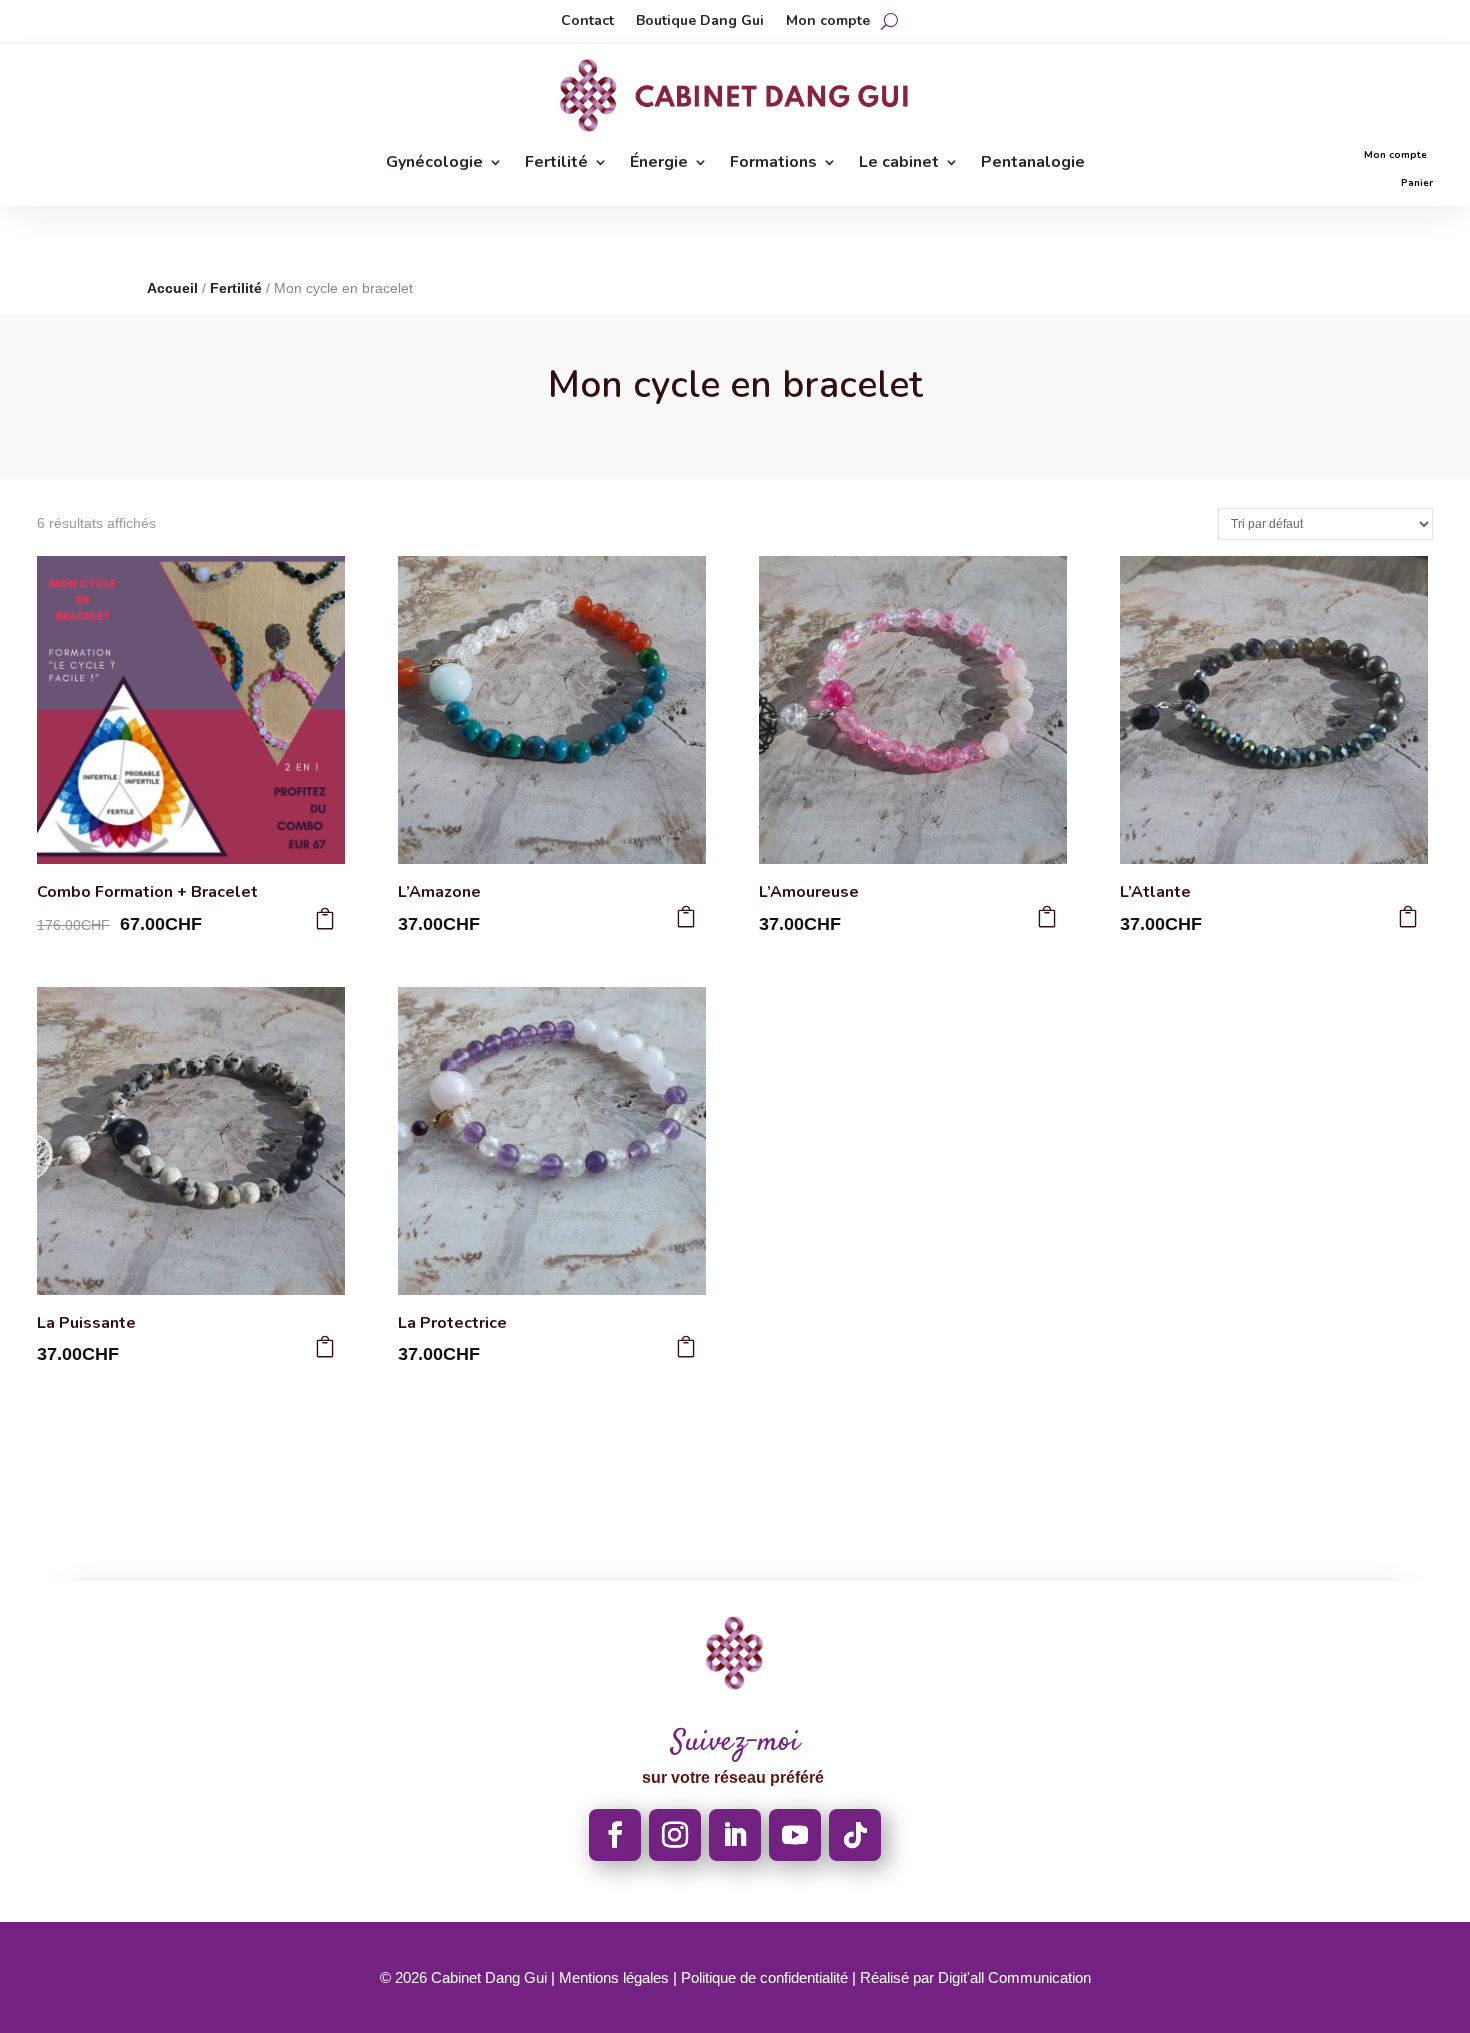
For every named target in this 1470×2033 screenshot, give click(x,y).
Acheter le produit (325, 919)
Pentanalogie (1033, 164)
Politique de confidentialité (764, 1977)
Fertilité (556, 164)
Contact (587, 22)
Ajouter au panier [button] (686, 917)
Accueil (172, 288)
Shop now (924, 233)
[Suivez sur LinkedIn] (735, 1835)
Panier (1417, 183)
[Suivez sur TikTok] (855, 1835)
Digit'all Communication (1014, 1977)
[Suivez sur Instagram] (675, 1835)
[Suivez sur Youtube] (795, 1835)
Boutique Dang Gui (700, 22)
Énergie (659, 164)
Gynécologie (434, 164)
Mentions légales (614, 1977)
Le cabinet (899, 164)
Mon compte (828, 22)
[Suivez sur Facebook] (615, 1835)
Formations (773, 164)
